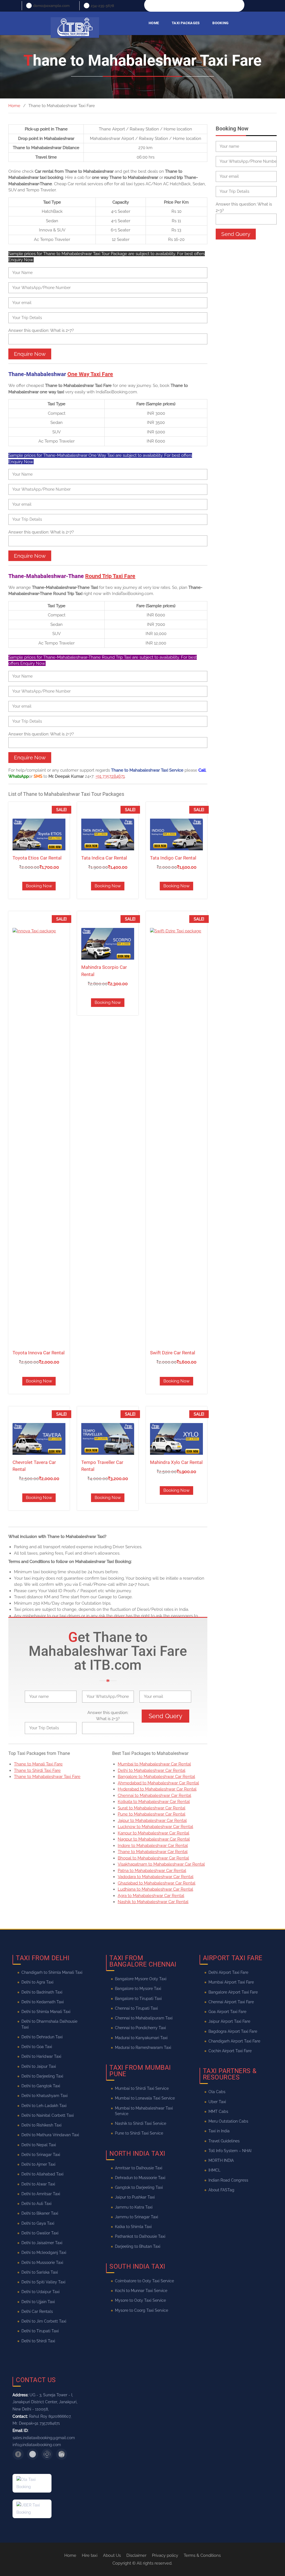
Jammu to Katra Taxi (134, 2207)
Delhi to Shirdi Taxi (38, 2341)
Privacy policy (165, 2555)
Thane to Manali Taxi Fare (38, 1764)
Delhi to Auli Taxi (36, 2204)
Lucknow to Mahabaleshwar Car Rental (155, 1827)
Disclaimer (136, 2555)
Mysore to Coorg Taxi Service (142, 2310)
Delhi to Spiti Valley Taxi (43, 2282)
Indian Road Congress (228, 2180)
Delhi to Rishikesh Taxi (41, 2125)
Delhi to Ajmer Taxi (38, 2164)
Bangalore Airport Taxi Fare (233, 1992)
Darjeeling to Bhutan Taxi (138, 2246)
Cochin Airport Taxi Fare (230, 2051)
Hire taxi (90, 2555)
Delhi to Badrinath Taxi (42, 1992)
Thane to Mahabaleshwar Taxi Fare (47, 1777)
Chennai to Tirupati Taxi (136, 2008)
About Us (112, 2555)
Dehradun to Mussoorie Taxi (140, 2178)
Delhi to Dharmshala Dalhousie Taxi (49, 2024)
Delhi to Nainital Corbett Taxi (48, 2115)
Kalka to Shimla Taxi (133, 2227)
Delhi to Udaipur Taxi (40, 2292)
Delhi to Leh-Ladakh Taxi (44, 2105)
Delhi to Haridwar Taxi (41, 2056)
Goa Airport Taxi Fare (227, 2012)
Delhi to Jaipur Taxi (39, 2066)
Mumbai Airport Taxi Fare (231, 1982)
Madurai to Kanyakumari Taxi (141, 2037)
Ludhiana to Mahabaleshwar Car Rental (155, 1889)
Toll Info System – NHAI (230, 2151)
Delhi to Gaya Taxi (38, 2223)
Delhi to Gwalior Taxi (40, 2233)
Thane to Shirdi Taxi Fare (37, 1770)
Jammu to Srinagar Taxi (137, 2217)
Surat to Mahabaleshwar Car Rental (152, 1808)
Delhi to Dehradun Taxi (42, 2037)
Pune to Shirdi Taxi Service (139, 2133)
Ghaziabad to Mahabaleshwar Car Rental (157, 1883)
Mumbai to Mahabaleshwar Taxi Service (144, 2111)
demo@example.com (51, 6)
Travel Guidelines (224, 2141)
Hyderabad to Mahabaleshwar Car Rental (157, 1789)
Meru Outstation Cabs (228, 2121)
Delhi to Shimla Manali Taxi (46, 2012)
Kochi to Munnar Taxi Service (141, 2291)
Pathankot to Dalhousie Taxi (140, 2236)
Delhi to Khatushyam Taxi (45, 2096)
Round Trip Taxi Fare (110, 576)
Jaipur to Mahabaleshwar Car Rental (152, 1821)
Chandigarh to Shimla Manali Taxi (52, 1972)
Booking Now (39, 886)
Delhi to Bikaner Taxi (40, 2213)
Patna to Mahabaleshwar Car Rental (152, 1871)
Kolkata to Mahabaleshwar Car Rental (154, 1802)
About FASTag (221, 2190)
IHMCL (214, 2170)
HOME (154, 23)
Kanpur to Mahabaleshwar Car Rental (153, 1833)
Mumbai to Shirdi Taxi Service (142, 2088)
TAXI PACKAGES (186, 23)
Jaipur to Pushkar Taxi (135, 2197)
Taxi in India (219, 2131)
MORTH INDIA (221, 2160)
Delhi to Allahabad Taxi (42, 2174)
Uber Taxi (217, 2101)
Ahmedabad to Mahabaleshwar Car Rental (158, 1783)
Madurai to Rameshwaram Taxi (143, 2048)
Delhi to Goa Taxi (37, 2047)
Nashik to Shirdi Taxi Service (141, 2123)
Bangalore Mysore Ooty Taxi (141, 1979)
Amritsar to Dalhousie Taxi (139, 2168)
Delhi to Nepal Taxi (39, 2145)
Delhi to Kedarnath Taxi (43, 2002)
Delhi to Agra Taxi (37, 1982)
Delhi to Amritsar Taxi (41, 2194)
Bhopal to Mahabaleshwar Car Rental (153, 1858)
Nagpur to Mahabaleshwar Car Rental (154, 1839)
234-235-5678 (102, 6)
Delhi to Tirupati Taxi (40, 2331)
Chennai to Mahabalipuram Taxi (144, 2018)
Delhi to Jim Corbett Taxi (44, 2321)
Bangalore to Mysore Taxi (138, 1989)
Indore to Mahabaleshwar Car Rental (153, 1846)
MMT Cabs (218, 2111)
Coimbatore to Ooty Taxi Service (144, 2281)
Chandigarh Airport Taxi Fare (234, 2041)
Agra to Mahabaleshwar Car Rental (151, 1896)
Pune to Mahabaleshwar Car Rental (152, 1814)
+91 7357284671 (110, 776)
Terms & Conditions (202, 2555)
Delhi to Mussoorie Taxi (42, 2262)
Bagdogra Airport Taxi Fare (233, 2031)
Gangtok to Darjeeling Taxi (139, 2187)
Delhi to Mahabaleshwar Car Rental (152, 1770)
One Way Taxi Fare (90, 374)
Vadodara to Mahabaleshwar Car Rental (156, 1877)
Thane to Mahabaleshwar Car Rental (153, 1852)
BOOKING (220, 23)
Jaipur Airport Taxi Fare (229, 2021)
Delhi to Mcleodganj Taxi (44, 2253)
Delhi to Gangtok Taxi (41, 2086)
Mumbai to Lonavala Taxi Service (145, 2098)
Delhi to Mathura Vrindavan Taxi (50, 2135)
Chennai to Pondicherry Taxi (140, 2028)
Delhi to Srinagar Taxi (41, 2155)
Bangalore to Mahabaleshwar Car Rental (156, 1777)
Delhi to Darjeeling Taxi (42, 2076)
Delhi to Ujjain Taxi (38, 2301)
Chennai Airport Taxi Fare (231, 2002)
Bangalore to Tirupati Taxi (138, 1998)
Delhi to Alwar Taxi (38, 2184)
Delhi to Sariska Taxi (40, 2272)
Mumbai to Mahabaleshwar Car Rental (154, 1764)
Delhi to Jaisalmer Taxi (42, 2243)
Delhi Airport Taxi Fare (228, 1972)
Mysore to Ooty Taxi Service (140, 2300)
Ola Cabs (217, 2092)
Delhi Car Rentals (37, 2311)
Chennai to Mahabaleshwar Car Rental (154, 1795)
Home (70, 2555)
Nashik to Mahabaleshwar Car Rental (153, 1902)
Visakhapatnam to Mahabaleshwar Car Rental (161, 1864)
